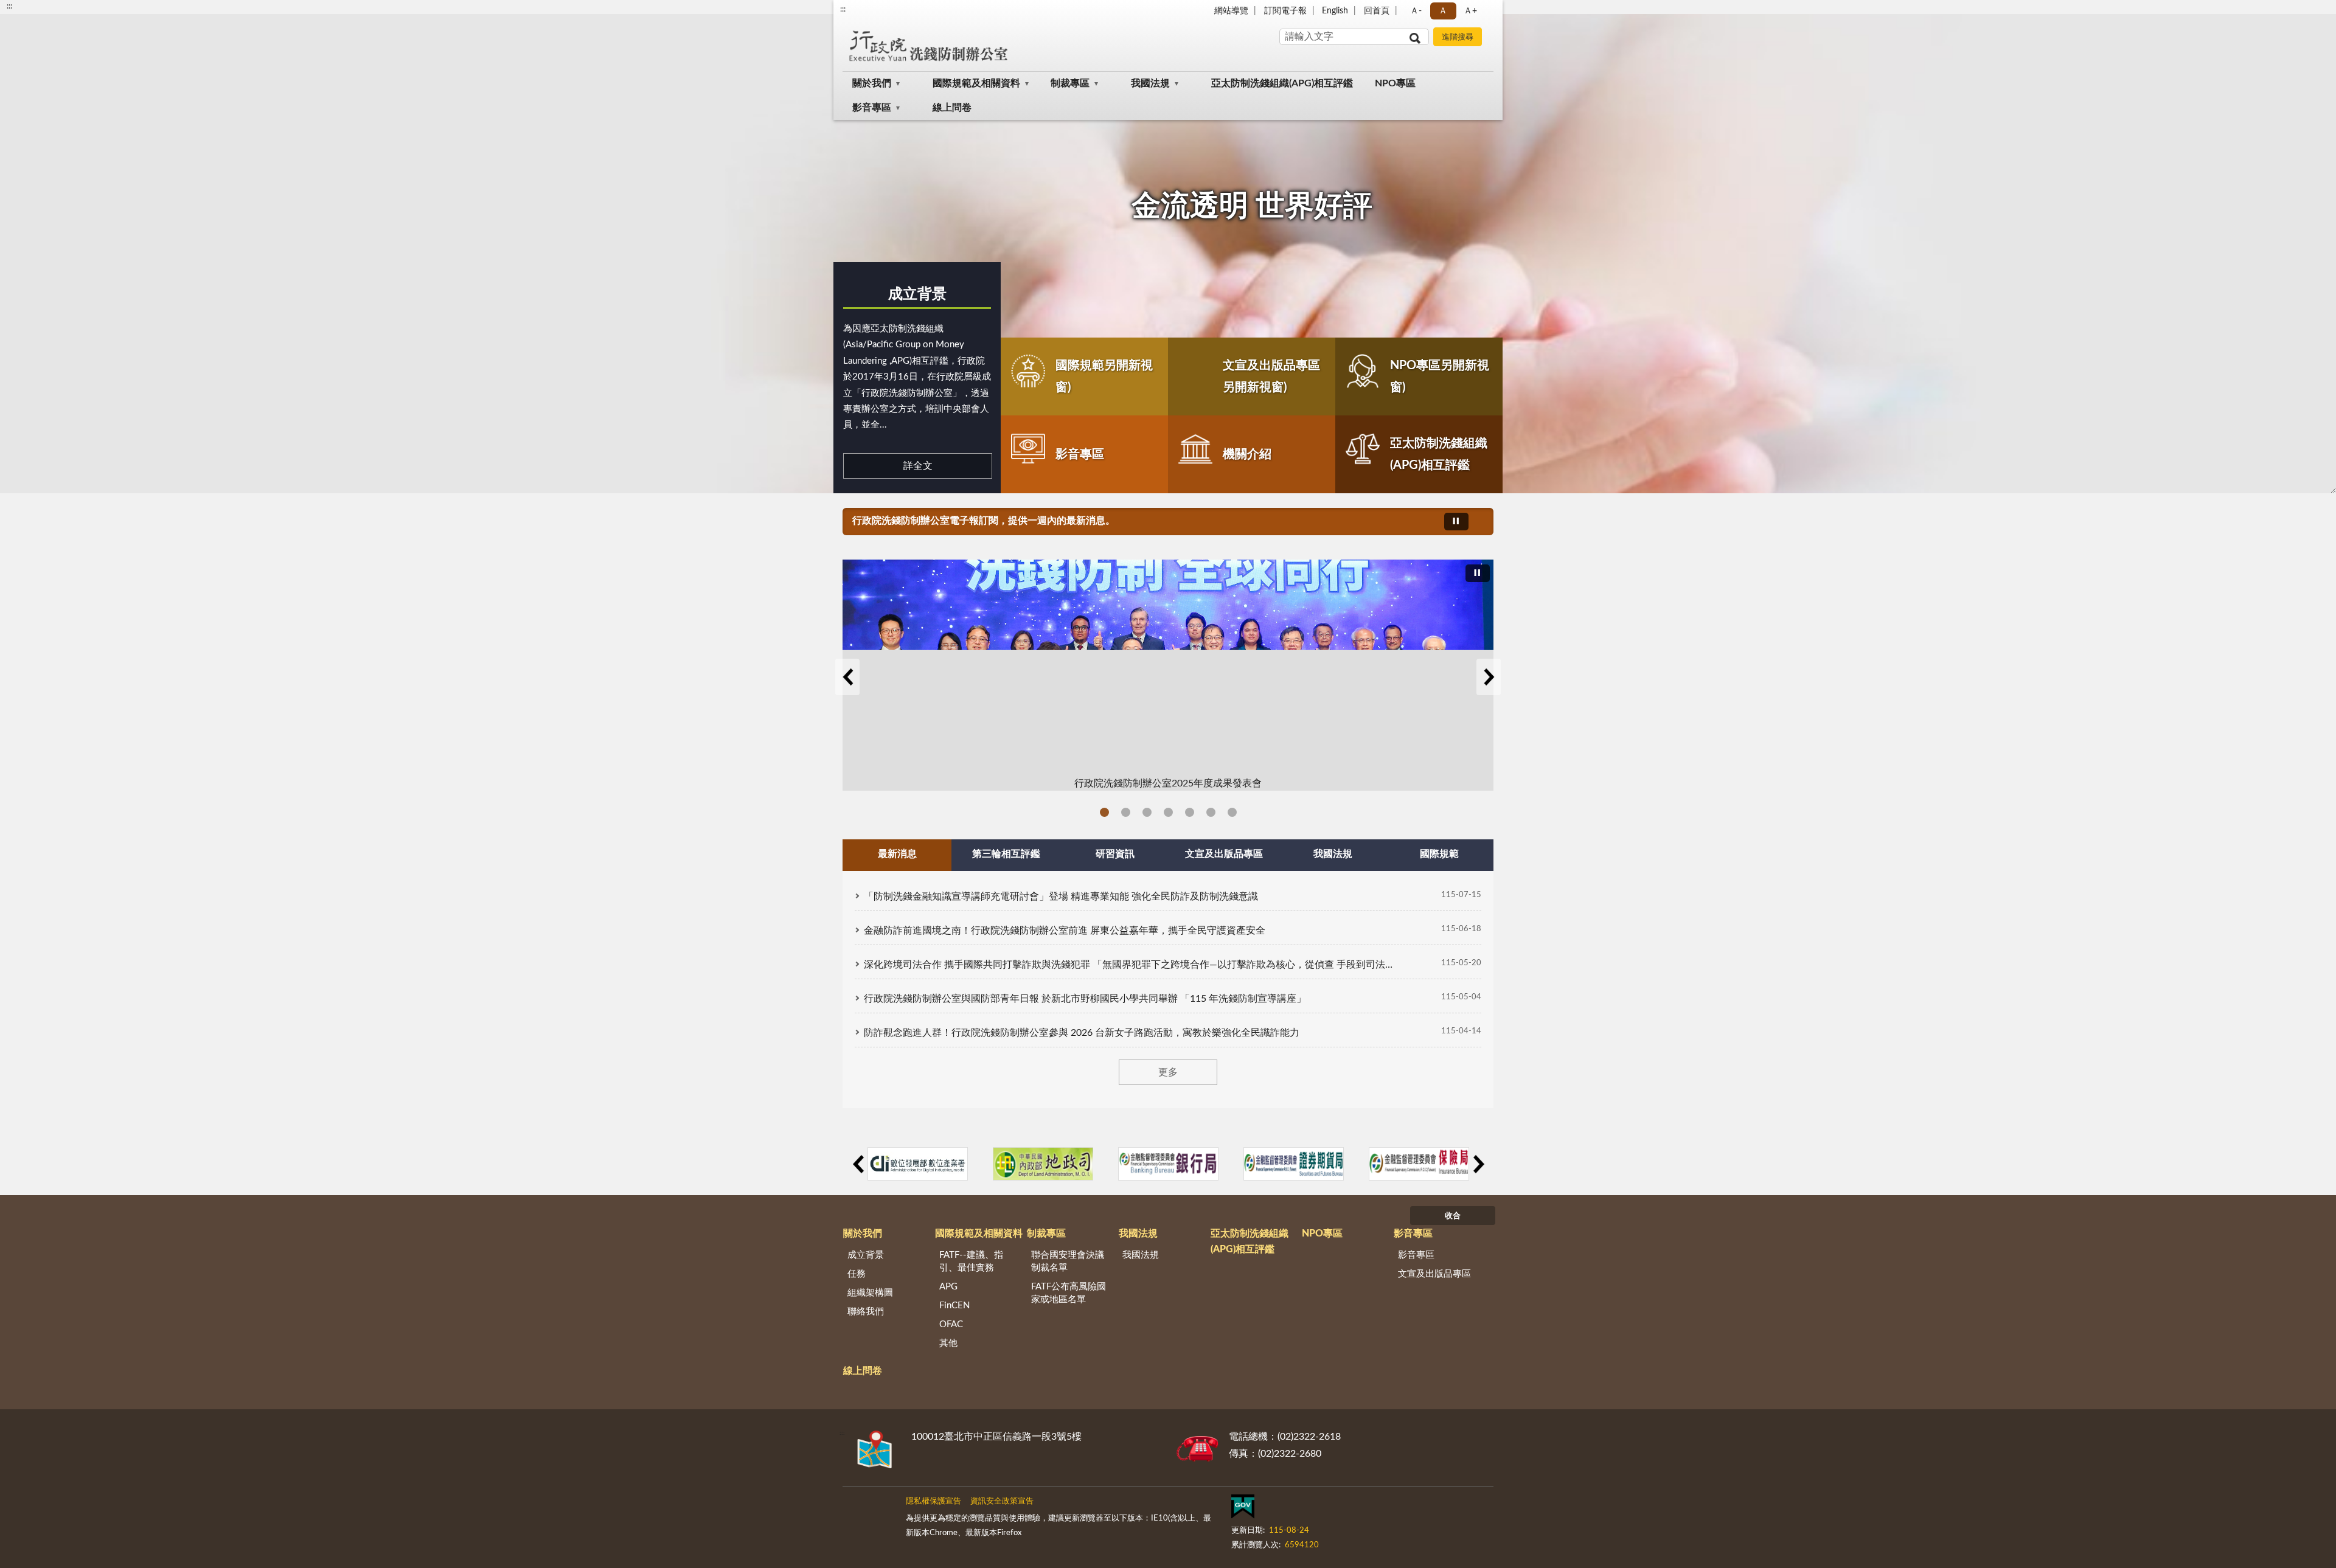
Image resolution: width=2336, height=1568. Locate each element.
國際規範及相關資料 (976, 83)
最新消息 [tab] (897, 854)
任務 (857, 1274)
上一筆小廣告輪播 (858, 1164)
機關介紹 (1247, 454)
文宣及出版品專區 (1434, 1274)
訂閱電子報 (1285, 11)
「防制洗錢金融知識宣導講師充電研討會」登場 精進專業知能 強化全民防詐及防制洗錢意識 (1061, 897)
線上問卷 (952, 108)
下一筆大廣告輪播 (1489, 677)
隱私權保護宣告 (933, 1501)
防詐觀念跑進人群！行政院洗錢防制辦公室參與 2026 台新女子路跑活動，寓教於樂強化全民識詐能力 (1082, 1033)
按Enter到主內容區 (46, 10)
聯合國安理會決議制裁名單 (1068, 1261)
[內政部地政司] (1043, 1164)
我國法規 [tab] (1333, 854)
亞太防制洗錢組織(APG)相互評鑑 (1282, 83)
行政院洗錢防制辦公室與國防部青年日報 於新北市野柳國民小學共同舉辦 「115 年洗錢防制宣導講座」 (1085, 999)
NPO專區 (1395, 83)
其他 (948, 1343)
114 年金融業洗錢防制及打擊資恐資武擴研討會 (1147, 812)
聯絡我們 (866, 1312)
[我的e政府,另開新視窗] (1243, 1509)
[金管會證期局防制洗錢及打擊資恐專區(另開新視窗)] (1294, 1164)
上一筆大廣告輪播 (847, 677)
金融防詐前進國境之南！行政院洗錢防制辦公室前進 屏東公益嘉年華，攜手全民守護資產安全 (1065, 931)
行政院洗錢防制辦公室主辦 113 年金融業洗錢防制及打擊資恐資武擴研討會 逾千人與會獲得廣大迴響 (1168, 812)
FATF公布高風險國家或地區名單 (1069, 1293)
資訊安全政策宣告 (1002, 1501)
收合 (1453, 1216)
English (1335, 11)
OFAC (951, 1324)
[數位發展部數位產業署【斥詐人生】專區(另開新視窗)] (918, 1164)
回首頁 (1377, 11)
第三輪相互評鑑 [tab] (1006, 854)
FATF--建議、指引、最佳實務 (971, 1261)
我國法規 (1150, 83)
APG (948, 1287)
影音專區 (872, 108)
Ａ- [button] (1416, 11)
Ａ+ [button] (1470, 11)
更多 (1168, 1072)
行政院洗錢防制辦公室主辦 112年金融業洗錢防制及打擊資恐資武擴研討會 (1232, 812)
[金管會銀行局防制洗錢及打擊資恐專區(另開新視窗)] (1168, 1164)
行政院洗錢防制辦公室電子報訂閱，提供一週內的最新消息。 (984, 521)
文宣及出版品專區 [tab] (1224, 854)
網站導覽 (1231, 11)
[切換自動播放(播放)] (1456, 522)
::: (843, 9)
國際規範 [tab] (1439, 854)
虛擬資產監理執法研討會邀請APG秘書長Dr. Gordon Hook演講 (1211, 812)
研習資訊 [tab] (1115, 854)
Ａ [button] (1443, 11)
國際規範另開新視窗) (1104, 376)
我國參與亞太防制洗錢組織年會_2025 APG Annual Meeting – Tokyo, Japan (1126, 812)
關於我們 (872, 83)
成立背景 (917, 294)
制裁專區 (1070, 83)
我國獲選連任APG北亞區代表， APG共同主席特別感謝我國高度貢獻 (1190, 812)
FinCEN (954, 1306)
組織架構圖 (870, 1293)
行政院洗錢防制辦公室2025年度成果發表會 (1104, 812)
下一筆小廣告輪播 (1478, 1164)
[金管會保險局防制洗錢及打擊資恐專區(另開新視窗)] (1419, 1164)
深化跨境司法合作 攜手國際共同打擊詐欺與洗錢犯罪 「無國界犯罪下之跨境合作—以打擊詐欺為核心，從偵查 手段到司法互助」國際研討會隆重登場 (1131, 965)
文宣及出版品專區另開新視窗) (1271, 376)
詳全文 (918, 466)
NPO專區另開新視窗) (1440, 376)
